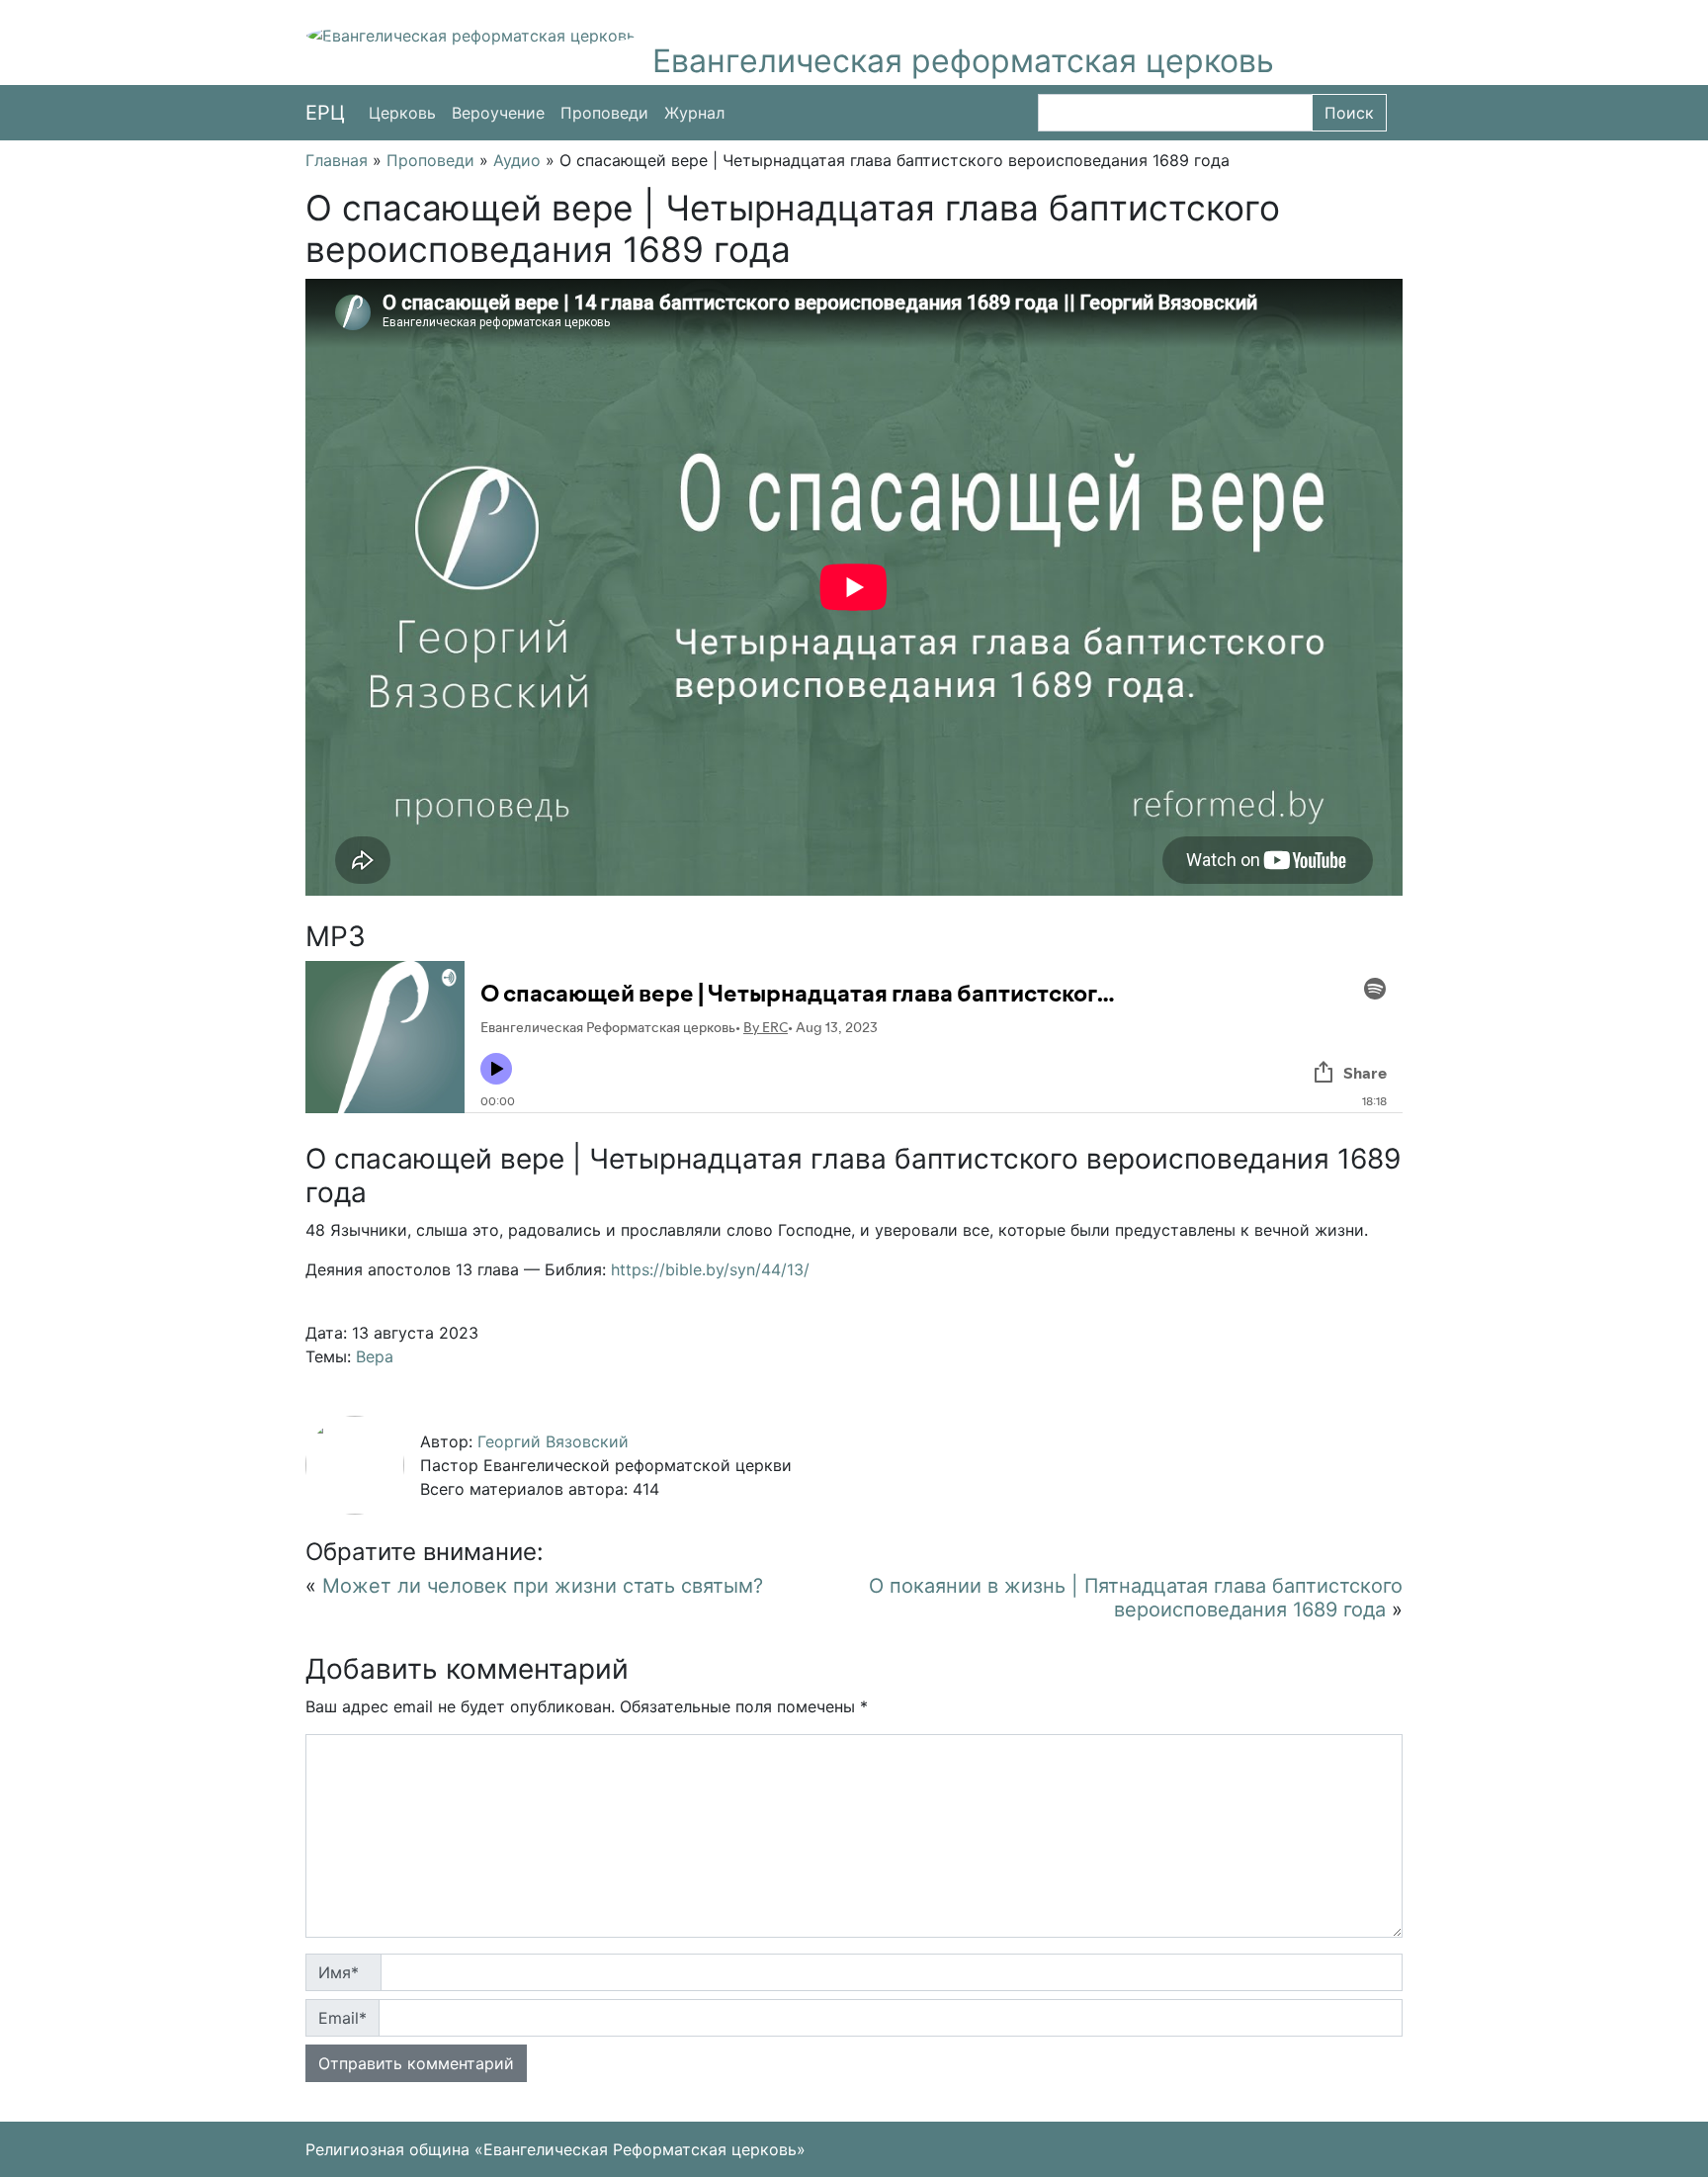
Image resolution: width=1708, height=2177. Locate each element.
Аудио (517, 160)
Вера (375, 1356)
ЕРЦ (325, 113)
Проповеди (604, 113)
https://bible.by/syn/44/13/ (710, 1269)
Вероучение (498, 113)
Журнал (694, 113)
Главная (337, 160)
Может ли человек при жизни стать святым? (543, 1586)
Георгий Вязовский (553, 1441)
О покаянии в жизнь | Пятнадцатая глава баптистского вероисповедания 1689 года (1136, 1598)
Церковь (402, 113)
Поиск (1349, 113)
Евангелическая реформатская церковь (963, 61)
